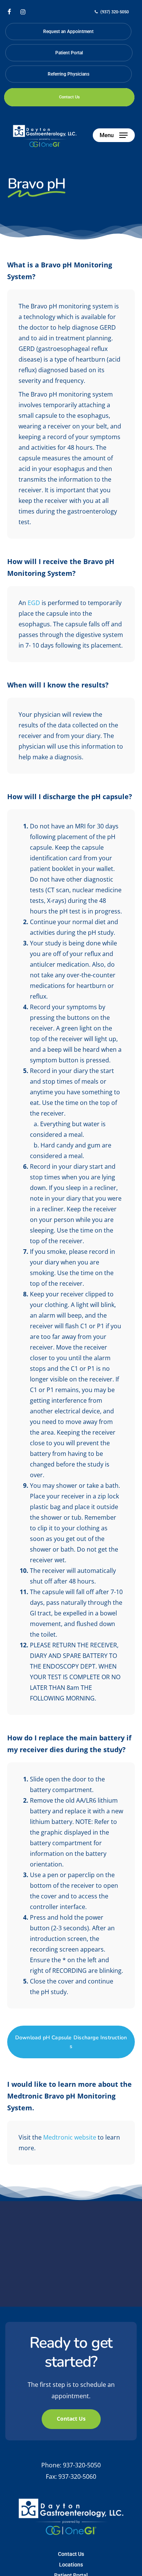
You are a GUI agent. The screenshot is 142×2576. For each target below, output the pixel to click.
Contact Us (71, 2554)
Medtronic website (70, 2137)
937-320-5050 (82, 2465)
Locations (71, 2565)
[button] (114, 135)
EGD (34, 603)
